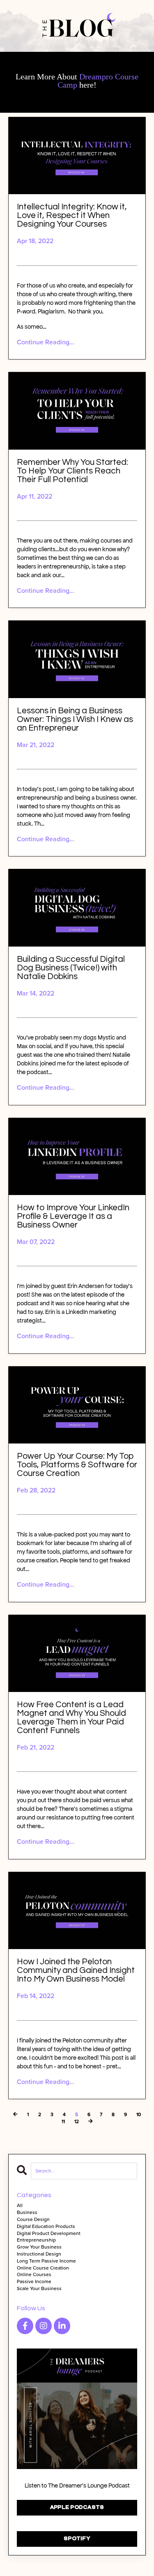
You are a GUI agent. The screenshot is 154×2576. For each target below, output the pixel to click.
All (20, 2206)
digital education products (46, 2227)
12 (77, 2122)
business (27, 2213)
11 (63, 2122)
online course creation (43, 2268)
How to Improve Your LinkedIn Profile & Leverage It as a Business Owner (73, 1216)
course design (33, 2220)
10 (139, 2115)
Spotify (77, 2539)
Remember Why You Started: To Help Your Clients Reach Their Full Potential (72, 471)
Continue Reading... (46, 342)
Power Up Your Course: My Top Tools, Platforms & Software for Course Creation (77, 1465)
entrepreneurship (36, 2240)
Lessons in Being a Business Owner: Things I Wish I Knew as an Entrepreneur (75, 719)
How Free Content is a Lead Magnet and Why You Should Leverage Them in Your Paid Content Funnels (71, 1717)
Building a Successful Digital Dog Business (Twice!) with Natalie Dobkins (71, 968)
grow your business (39, 2247)
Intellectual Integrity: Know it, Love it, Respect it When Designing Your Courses (72, 215)
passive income (34, 2282)
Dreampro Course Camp (98, 81)
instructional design (39, 2254)
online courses (34, 2275)
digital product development (49, 2234)
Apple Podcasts (77, 2508)
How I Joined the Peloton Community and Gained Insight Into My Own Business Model (76, 1970)
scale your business (39, 2289)
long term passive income (46, 2261)
